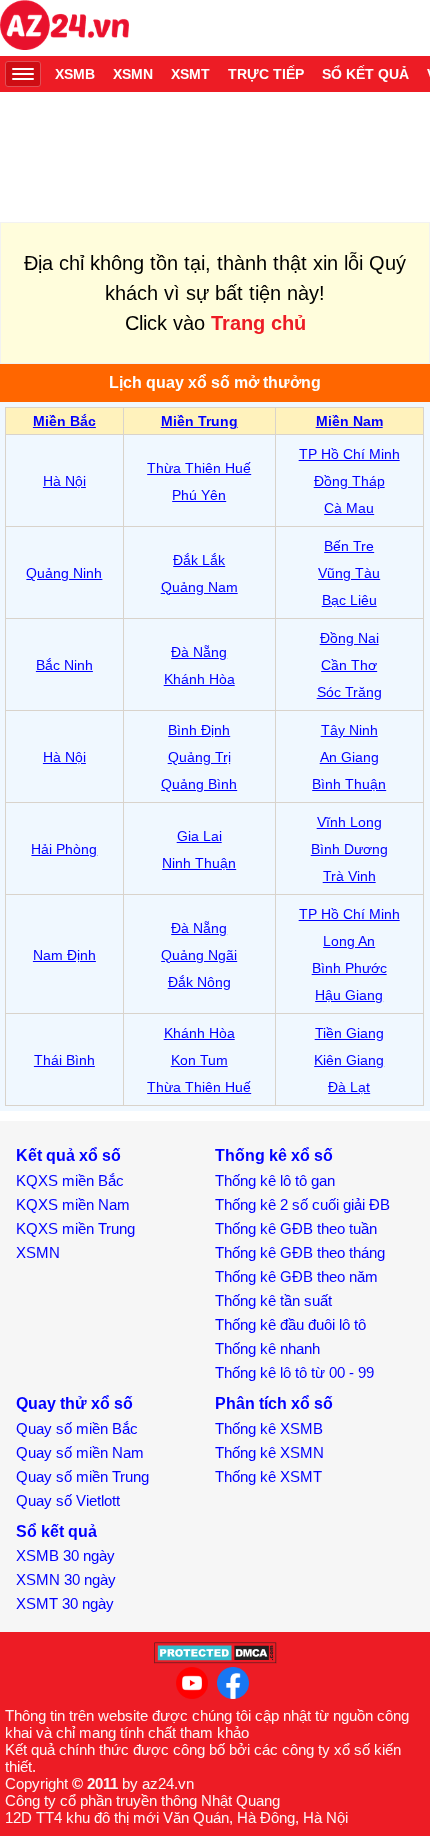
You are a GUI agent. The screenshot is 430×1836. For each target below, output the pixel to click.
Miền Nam (349, 421)
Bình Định (199, 730)
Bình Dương (349, 849)
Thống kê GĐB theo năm (296, 1276)
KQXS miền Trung (75, 1228)
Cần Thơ (349, 665)
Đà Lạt (349, 1087)
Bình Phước (349, 968)
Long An (349, 941)
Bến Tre (349, 546)
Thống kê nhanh (267, 1348)
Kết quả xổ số (68, 1155)
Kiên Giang (349, 1060)
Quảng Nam (199, 587)
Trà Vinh (349, 876)
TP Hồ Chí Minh (349, 454)
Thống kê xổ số (274, 1155)
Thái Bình (64, 1060)
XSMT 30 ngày (65, 1603)
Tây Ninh (349, 730)
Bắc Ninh (64, 665)
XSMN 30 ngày (66, 1579)
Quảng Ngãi (199, 955)
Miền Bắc (64, 421)
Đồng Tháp (349, 481)
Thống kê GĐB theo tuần (296, 1228)
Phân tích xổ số (274, 1403)
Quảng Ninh (64, 573)
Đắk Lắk (199, 560)
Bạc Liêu (349, 600)
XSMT (190, 74)
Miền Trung (199, 421)
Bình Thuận (349, 784)
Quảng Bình (199, 784)
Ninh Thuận (199, 863)
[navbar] (23, 74)
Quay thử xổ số (74, 1403)
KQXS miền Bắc (70, 1180)
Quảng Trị (199, 757)
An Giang (349, 757)
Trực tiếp (266, 74)
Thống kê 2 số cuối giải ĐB (302, 1204)
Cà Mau (349, 508)
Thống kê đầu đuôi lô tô (290, 1324)
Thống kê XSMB (269, 1428)
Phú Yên (199, 495)
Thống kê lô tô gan (275, 1180)
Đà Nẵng (199, 652)
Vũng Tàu (349, 573)
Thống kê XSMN (269, 1452)
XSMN (133, 74)
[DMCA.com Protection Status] (215, 1658)
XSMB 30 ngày (65, 1555)
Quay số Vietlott (68, 1500)
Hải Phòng (64, 849)
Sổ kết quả (365, 74)
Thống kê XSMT (268, 1476)
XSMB (75, 74)
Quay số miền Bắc (77, 1428)
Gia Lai (199, 836)
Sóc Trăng (349, 692)
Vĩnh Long (349, 822)
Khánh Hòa (199, 679)
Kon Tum (199, 1060)
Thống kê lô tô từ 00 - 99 (294, 1372)
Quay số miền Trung (82, 1476)
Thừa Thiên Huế (199, 468)
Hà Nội (64, 481)
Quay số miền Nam (80, 1452)
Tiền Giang (349, 1033)
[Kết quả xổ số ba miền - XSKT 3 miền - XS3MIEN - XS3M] (64, 28)
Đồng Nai (349, 638)
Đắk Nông (199, 982)
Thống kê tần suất (273, 1300)
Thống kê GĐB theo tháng (300, 1252)
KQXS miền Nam (73, 1204)
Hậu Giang (349, 995)
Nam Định (64, 955)
